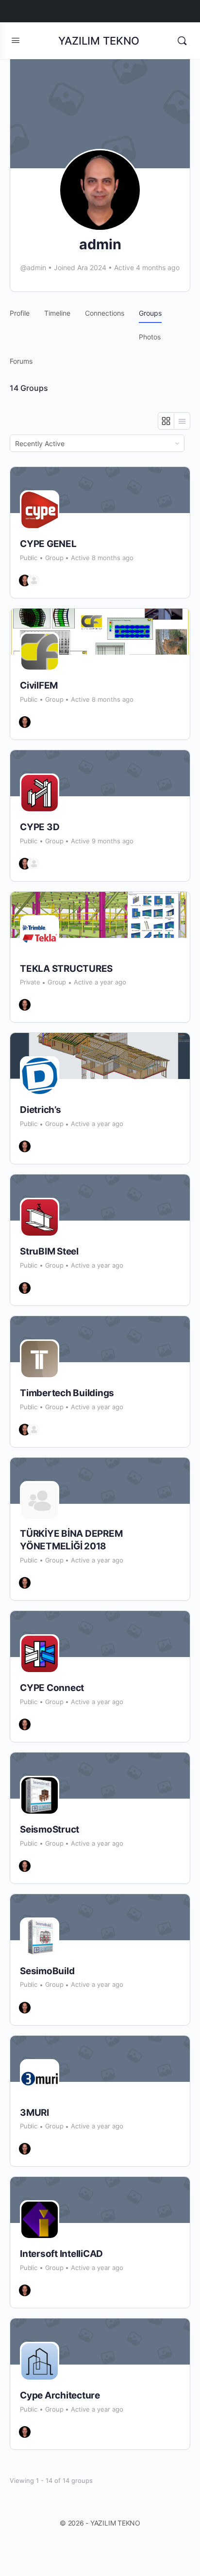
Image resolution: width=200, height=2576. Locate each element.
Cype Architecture (60, 2395)
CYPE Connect (52, 1688)
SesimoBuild (47, 1971)
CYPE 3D (40, 827)
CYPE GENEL (48, 544)
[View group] (100, 490)
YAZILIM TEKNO (99, 41)
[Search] (182, 41)
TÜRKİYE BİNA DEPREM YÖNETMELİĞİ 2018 (71, 1540)
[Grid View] (166, 421)
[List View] (182, 421)
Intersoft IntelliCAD (61, 2254)
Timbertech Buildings (67, 1393)
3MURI (34, 2113)
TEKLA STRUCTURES (66, 969)
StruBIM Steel (49, 1251)
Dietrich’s (41, 1110)
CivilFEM (39, 685)
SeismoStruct (50, 1829)
